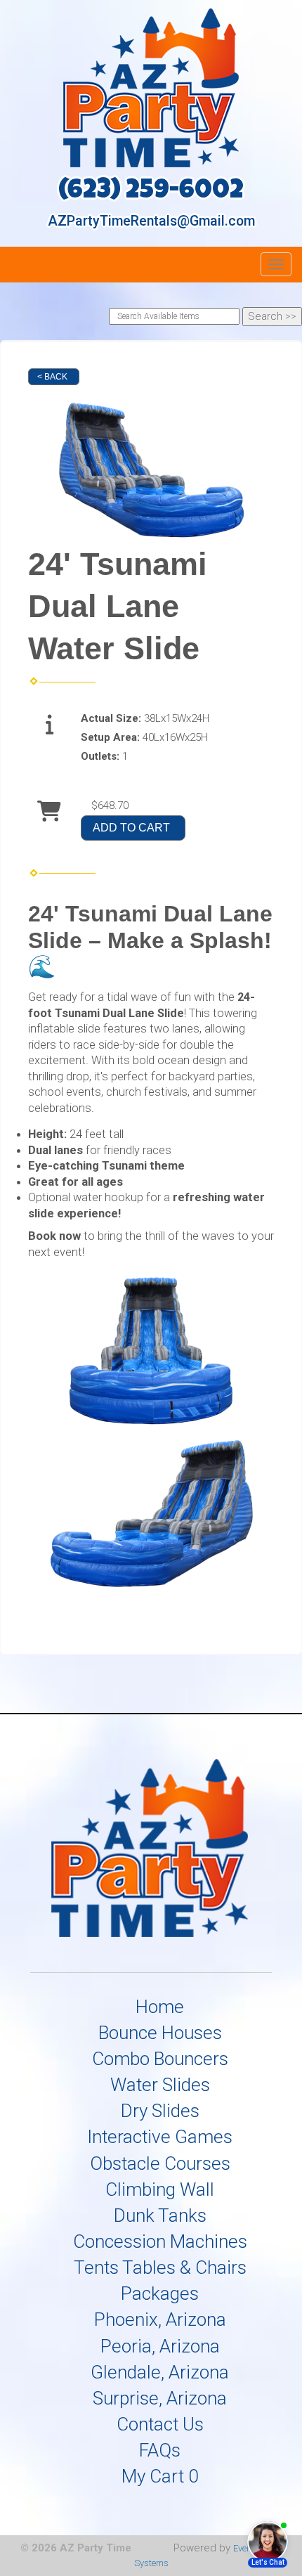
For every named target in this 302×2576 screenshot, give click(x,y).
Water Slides (160, 2085)
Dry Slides (160, 2111)
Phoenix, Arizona (160, 2319)
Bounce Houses (160, 2033)
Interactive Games (160, 2137)
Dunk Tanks (160, 2215)
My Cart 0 (160, 2476)
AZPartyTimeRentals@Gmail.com (151, 221)
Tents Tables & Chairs (160, 2267)
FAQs (160, 2450)
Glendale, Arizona (160, 2372)
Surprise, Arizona (160, 2398)
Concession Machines (160, 2241)
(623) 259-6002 (151, 192)
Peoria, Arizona (160, 2346)
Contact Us (160, 2424)
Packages (160, 2293)
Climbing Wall (160, 2189)
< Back (52, 377)
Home (160, 2007)
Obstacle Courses (160, 2163)
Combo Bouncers (160, 2059)
